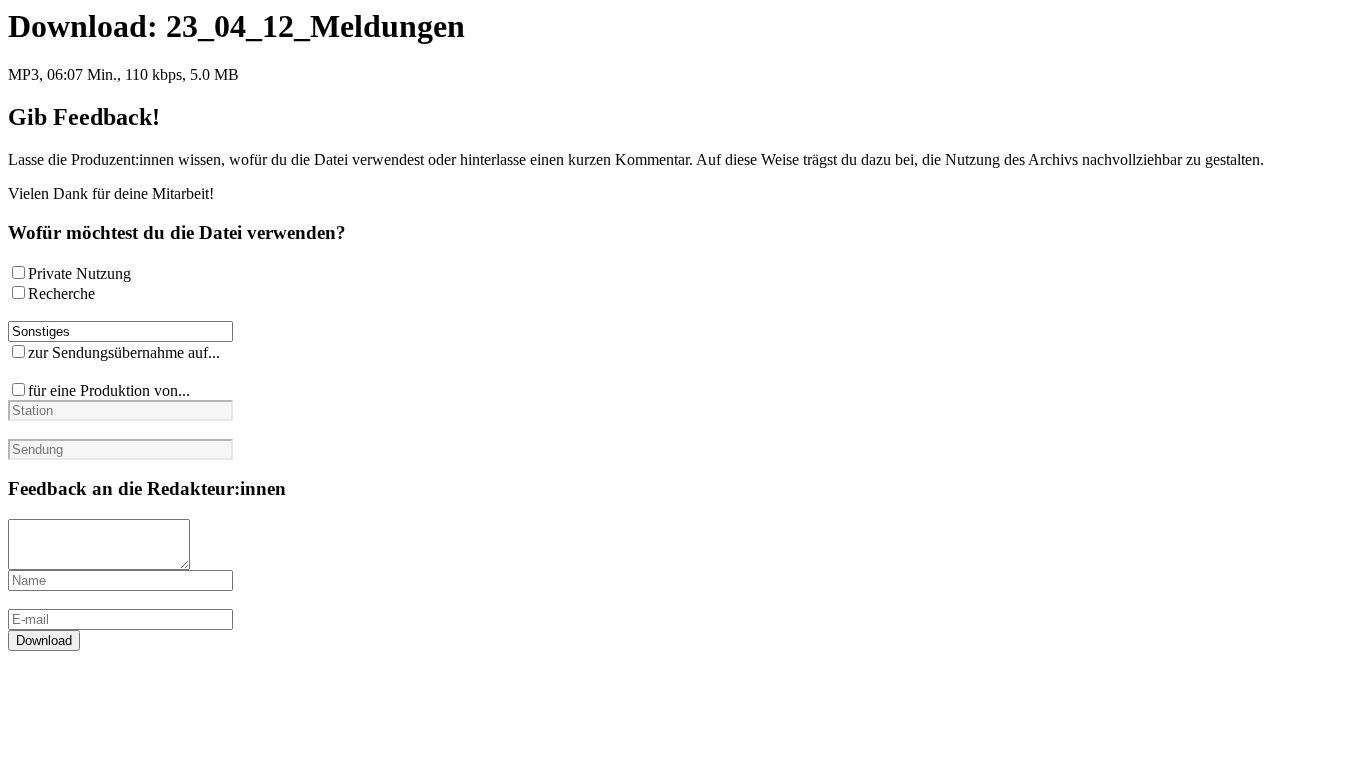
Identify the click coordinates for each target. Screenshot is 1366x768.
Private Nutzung (79, 273)
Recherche (61, 293)
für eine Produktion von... (109, 390)
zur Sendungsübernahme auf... (124, 352)
